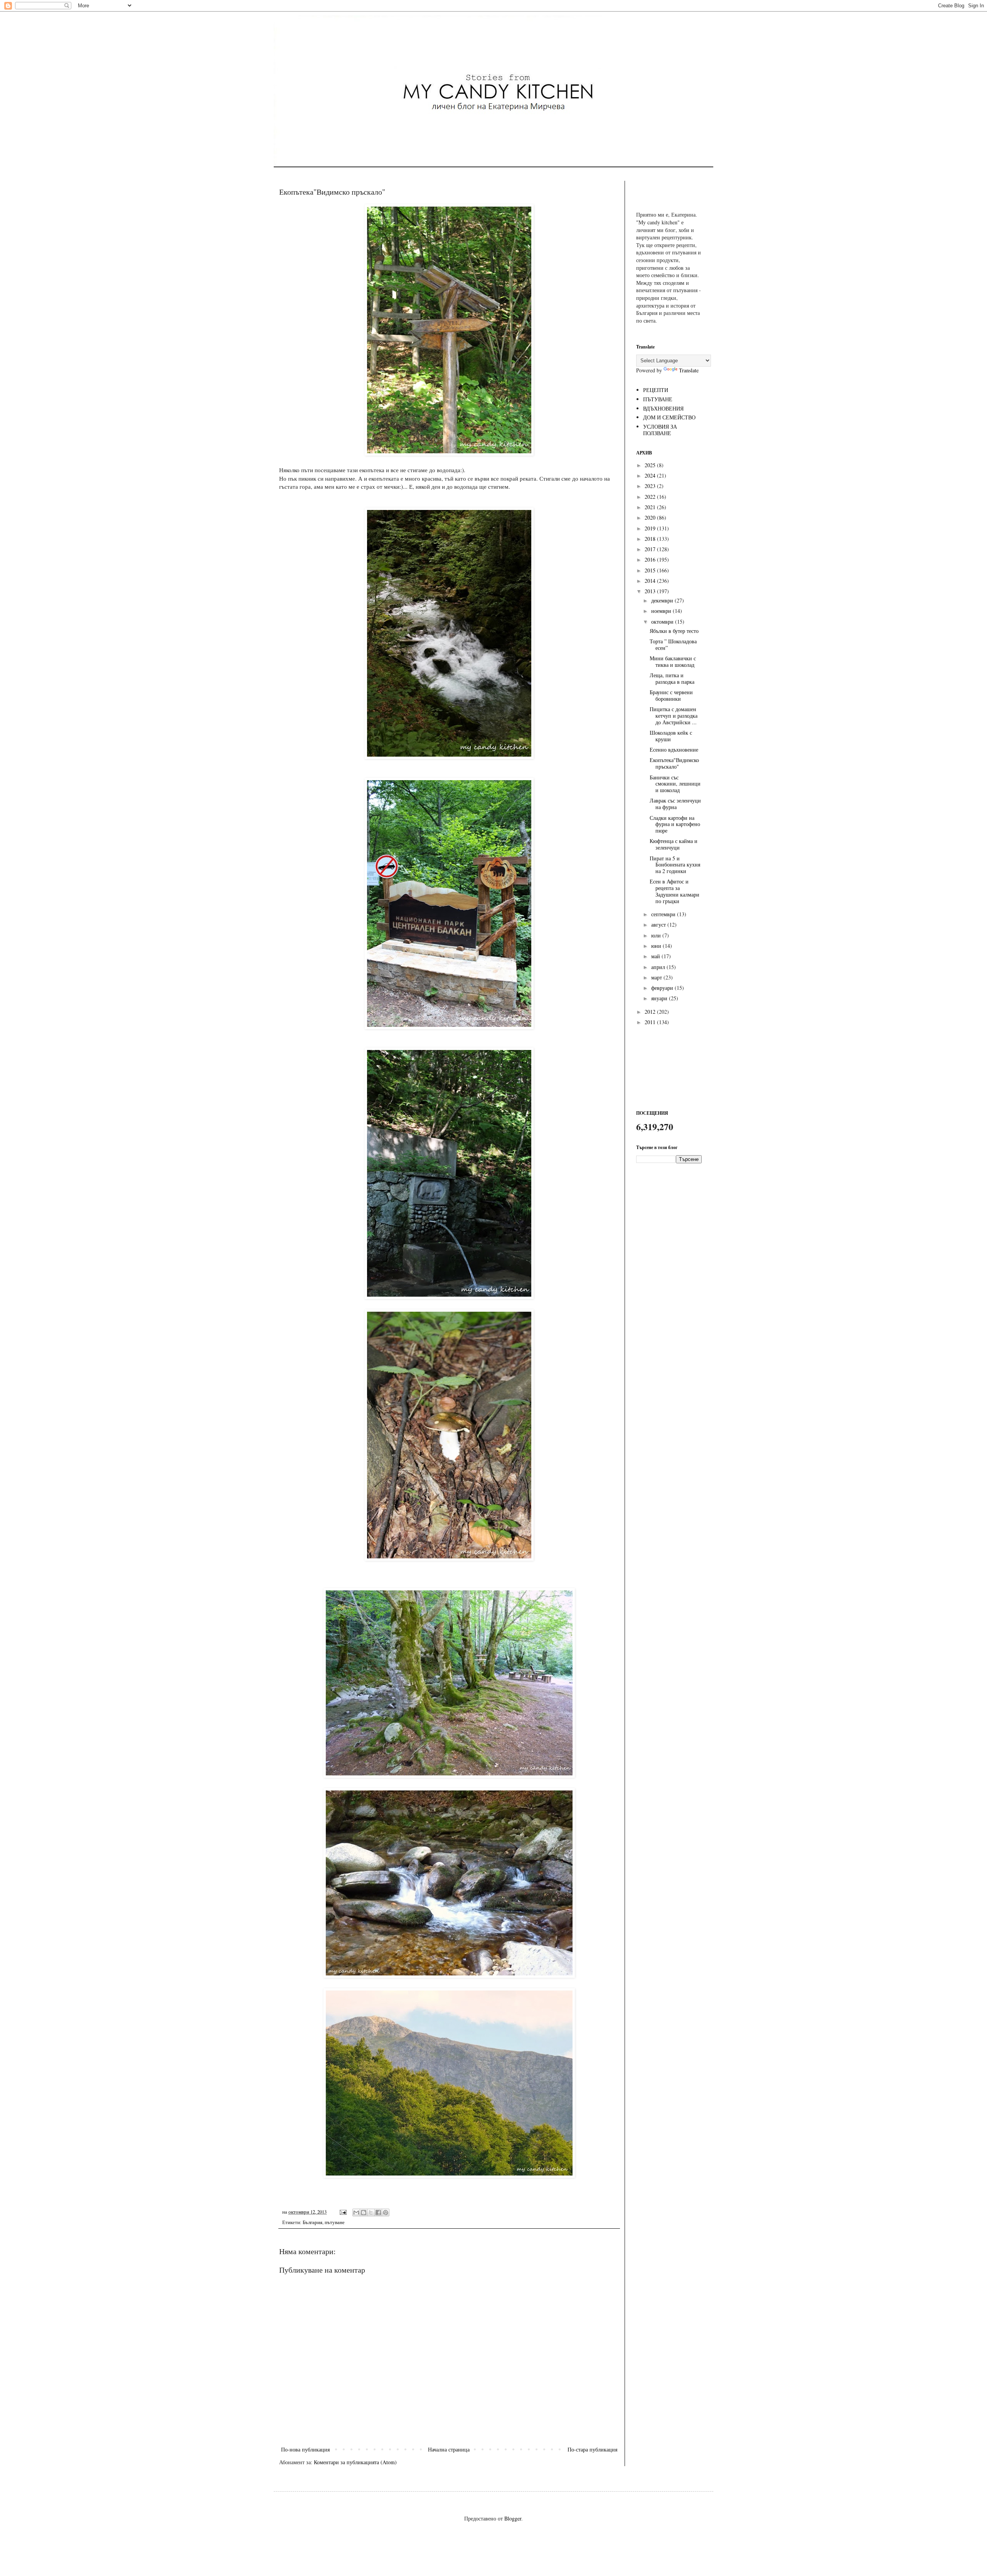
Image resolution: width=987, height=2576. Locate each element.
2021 (651, 507)
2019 (651, 528)
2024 (651, 475)
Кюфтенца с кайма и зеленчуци (674, 844)
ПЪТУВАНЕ (658, 399)
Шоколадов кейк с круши (671, 736)
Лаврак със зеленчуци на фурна (675, 804)
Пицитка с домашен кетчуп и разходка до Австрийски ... (674, 716)
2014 (651, 581)
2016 (651, 559)
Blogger (513, 2518)
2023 (651, 486)
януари (660, 998)
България (312, 2222)
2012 (651, 1012)
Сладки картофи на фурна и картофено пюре (675, 824)
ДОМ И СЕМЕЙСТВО (669, 417)
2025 (651, 465)
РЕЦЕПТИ (656, 390)
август (659, 925)
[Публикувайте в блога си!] (364, 2213)
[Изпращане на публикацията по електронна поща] (343, 2212)
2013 (651, 591)
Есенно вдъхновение (674, 750)
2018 (651, 539)
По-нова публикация (305, 2449)
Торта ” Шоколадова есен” (673, 644)
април (659, 967)
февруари (663, 988)
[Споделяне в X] (371, 2213)
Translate (689, 370)
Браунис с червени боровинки (671, 695)
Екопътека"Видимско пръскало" (674, 763)
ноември (662, 611)
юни (657, 946)
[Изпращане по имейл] (356, 2213)
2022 (651, 497)
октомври (663, 622)
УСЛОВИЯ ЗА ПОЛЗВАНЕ (660, 430)
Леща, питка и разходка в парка (672, 678)
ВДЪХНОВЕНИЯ (663, 408)
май (656, 956)
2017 (651, 549)
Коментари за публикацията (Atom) (355, 2462)
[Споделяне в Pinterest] (386, 2213)
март (657, 977)
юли (657, 935)
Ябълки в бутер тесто (674, 631)
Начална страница (449, 2449)
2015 (651, 570)
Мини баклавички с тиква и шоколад (673, 661)
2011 (651, 1022)
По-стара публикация (592, 2449)
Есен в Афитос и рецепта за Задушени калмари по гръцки (675, 891)
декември (663, 600)
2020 (651, 517)
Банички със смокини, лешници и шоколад (675, 784)
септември (664, 914)
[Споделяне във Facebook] (378, 2213)
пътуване (335, 2222)
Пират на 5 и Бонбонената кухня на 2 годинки (675, 865)
